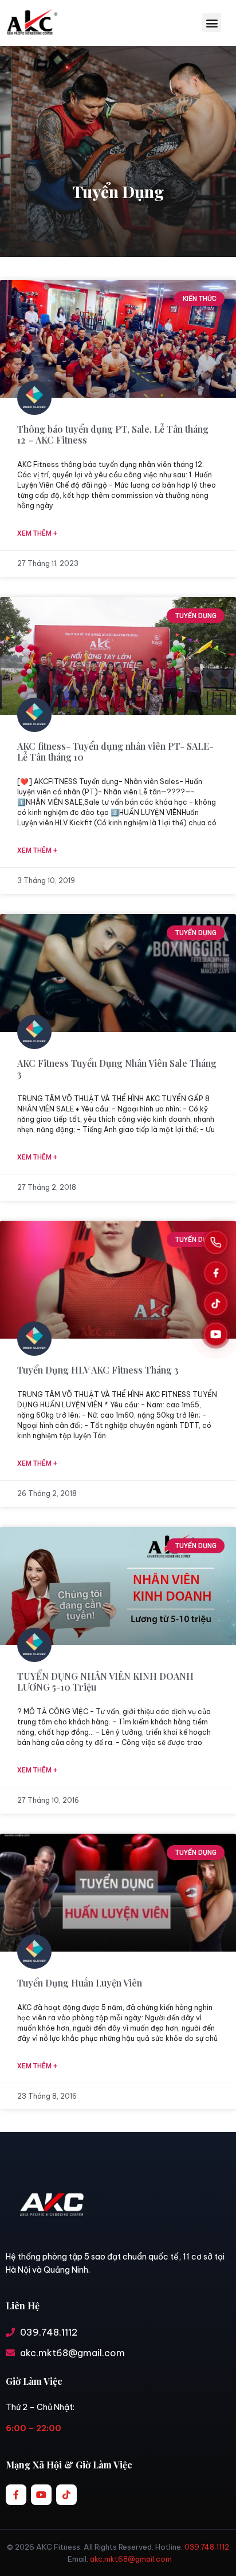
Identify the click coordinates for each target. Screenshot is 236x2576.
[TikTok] (216, 1303)
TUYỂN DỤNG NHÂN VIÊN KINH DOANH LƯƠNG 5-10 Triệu (105, 1681)
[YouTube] (216, 1334)
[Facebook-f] (16, 2495)
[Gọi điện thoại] (216, 1242)
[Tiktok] (66, 2495)
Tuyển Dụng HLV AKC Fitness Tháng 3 (98, 1370)
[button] (212, 23)
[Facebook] (216, 1273)
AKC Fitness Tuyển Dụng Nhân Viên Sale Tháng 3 (117, 1069)
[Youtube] (41, 2495)
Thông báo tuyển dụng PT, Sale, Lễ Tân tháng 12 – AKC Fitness (113, 434)
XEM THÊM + (37, 533)
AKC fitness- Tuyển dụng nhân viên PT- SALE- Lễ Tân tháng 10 (115, 751)
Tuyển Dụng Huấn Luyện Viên (80, 1983)
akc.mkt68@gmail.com (131, 2559)
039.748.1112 (207, 2547)
